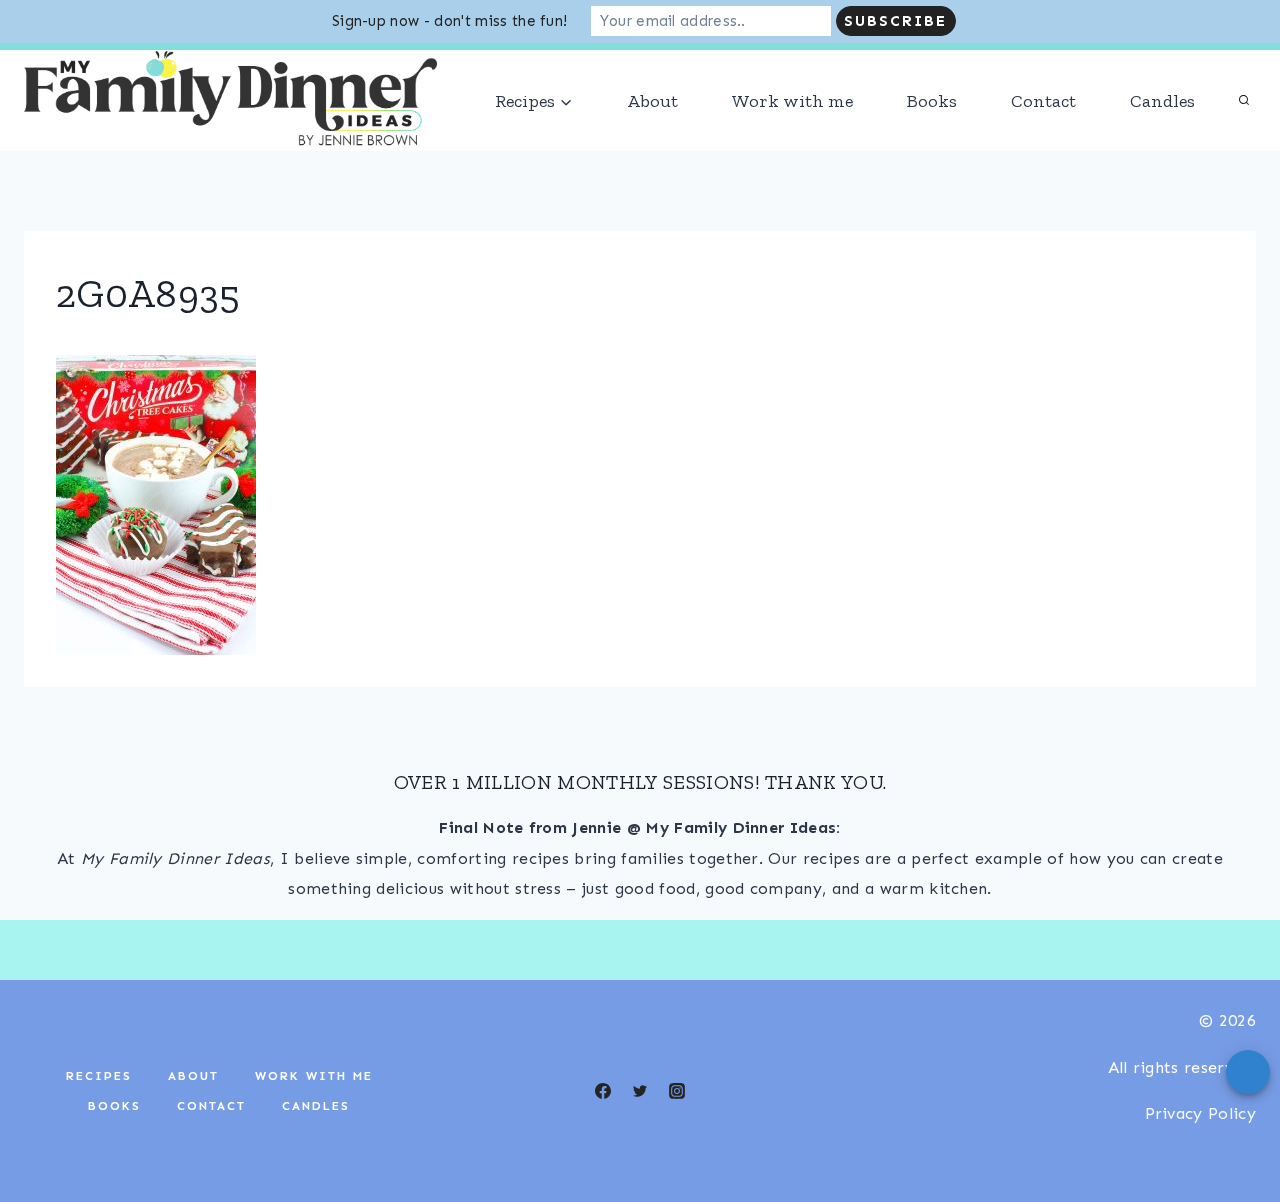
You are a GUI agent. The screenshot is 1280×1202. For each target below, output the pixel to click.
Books (932, 144)
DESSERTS (1218, 67)
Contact (1043, 144)
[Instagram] (80, 68)
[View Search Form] (1244, 144)
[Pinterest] (198, 68)
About (652, 144)
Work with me (792, 144)
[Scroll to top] (1233, 1125)
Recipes (99, 1119)
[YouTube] (159, 68)
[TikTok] (40, 68)
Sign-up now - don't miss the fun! (450, 21)
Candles (1162, 144)
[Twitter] (640, 1134)
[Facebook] (119, 68)
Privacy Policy (1200, 1156)
